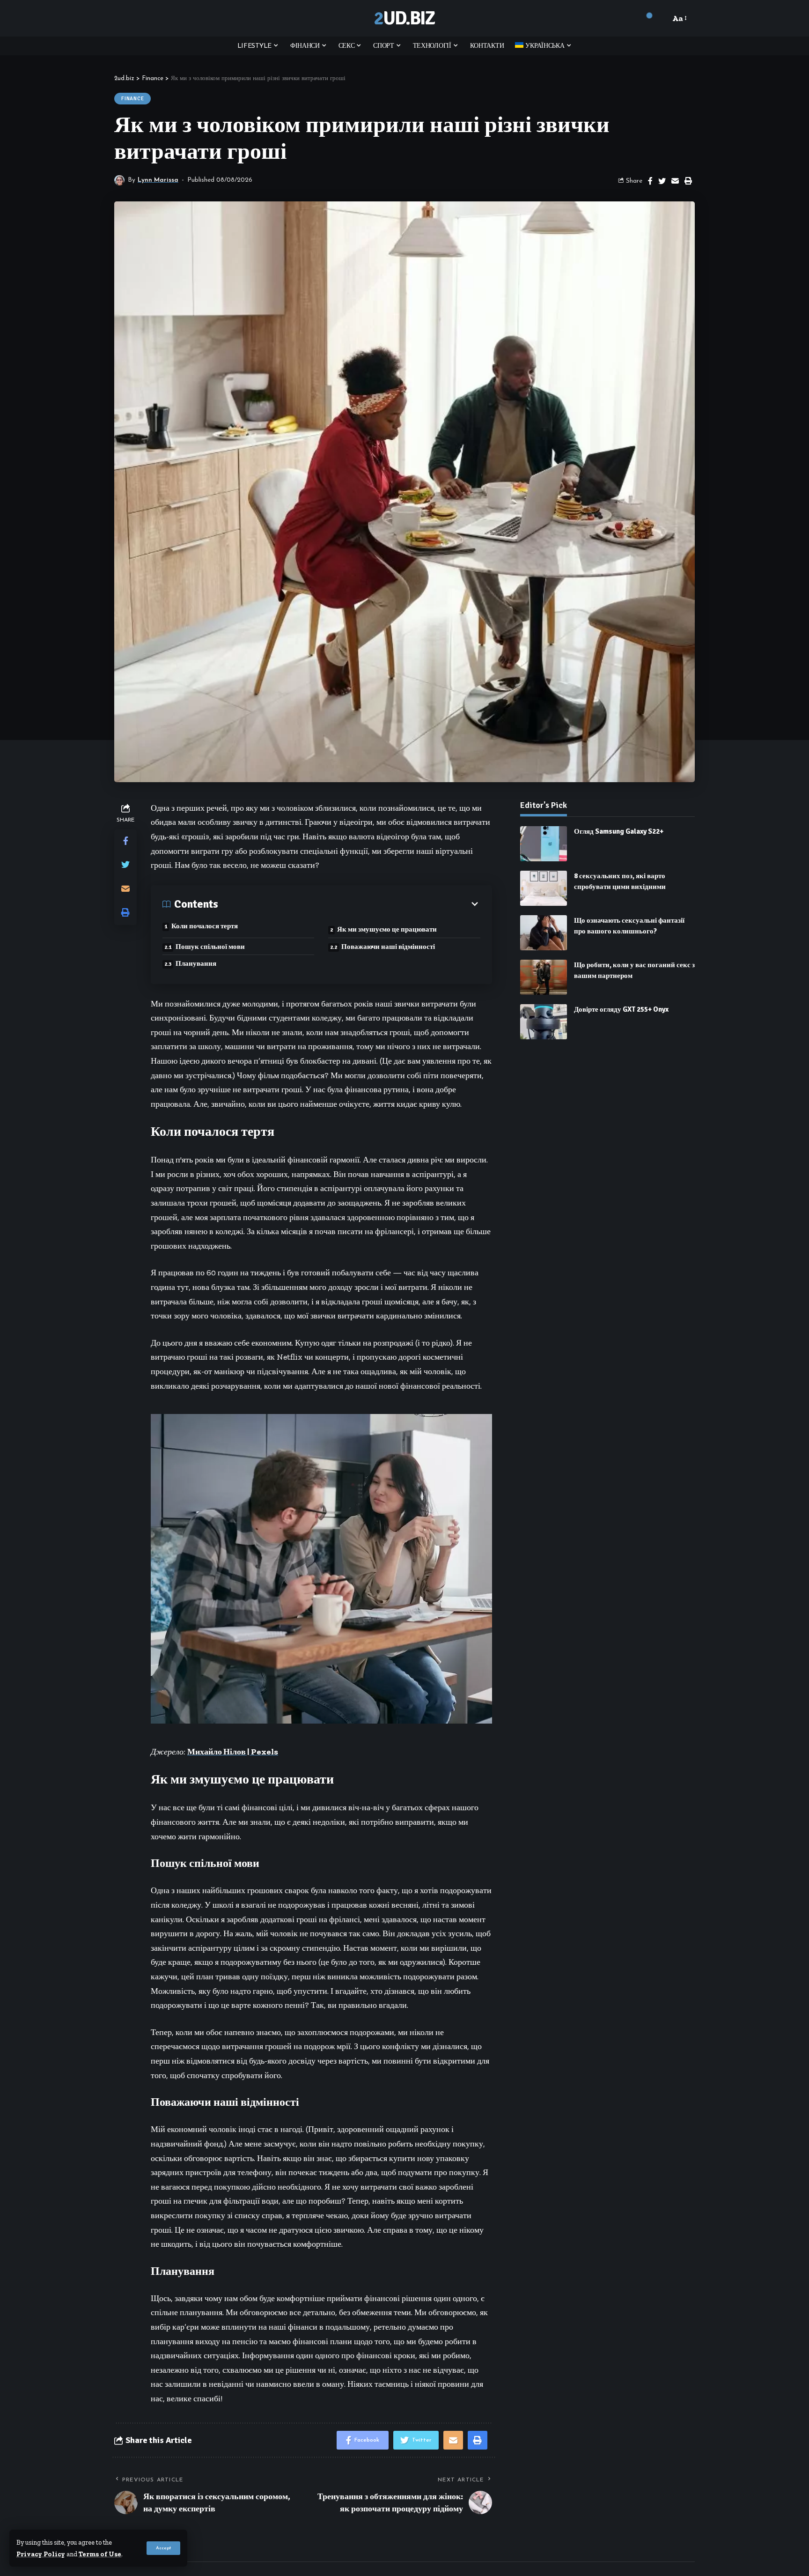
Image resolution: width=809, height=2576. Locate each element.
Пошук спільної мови (210, 947)
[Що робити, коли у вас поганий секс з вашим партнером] (544, 977)
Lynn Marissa (158, 180)
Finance (132, 99)
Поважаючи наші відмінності (388, 947)
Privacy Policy (41, 2554)
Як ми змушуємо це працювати (387, 929)
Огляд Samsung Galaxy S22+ (619, 831)
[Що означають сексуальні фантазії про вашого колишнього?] (544, 933)
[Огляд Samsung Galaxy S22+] (544, 844)
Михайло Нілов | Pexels (233, 1752)
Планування (196, 963)
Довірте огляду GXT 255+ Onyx (621, 1009)
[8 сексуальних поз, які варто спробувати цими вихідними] (544, 888)
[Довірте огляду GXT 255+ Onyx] (544, 1022)
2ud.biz (404, 18)
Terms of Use (100, 2554)
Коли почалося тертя (205, 926)
